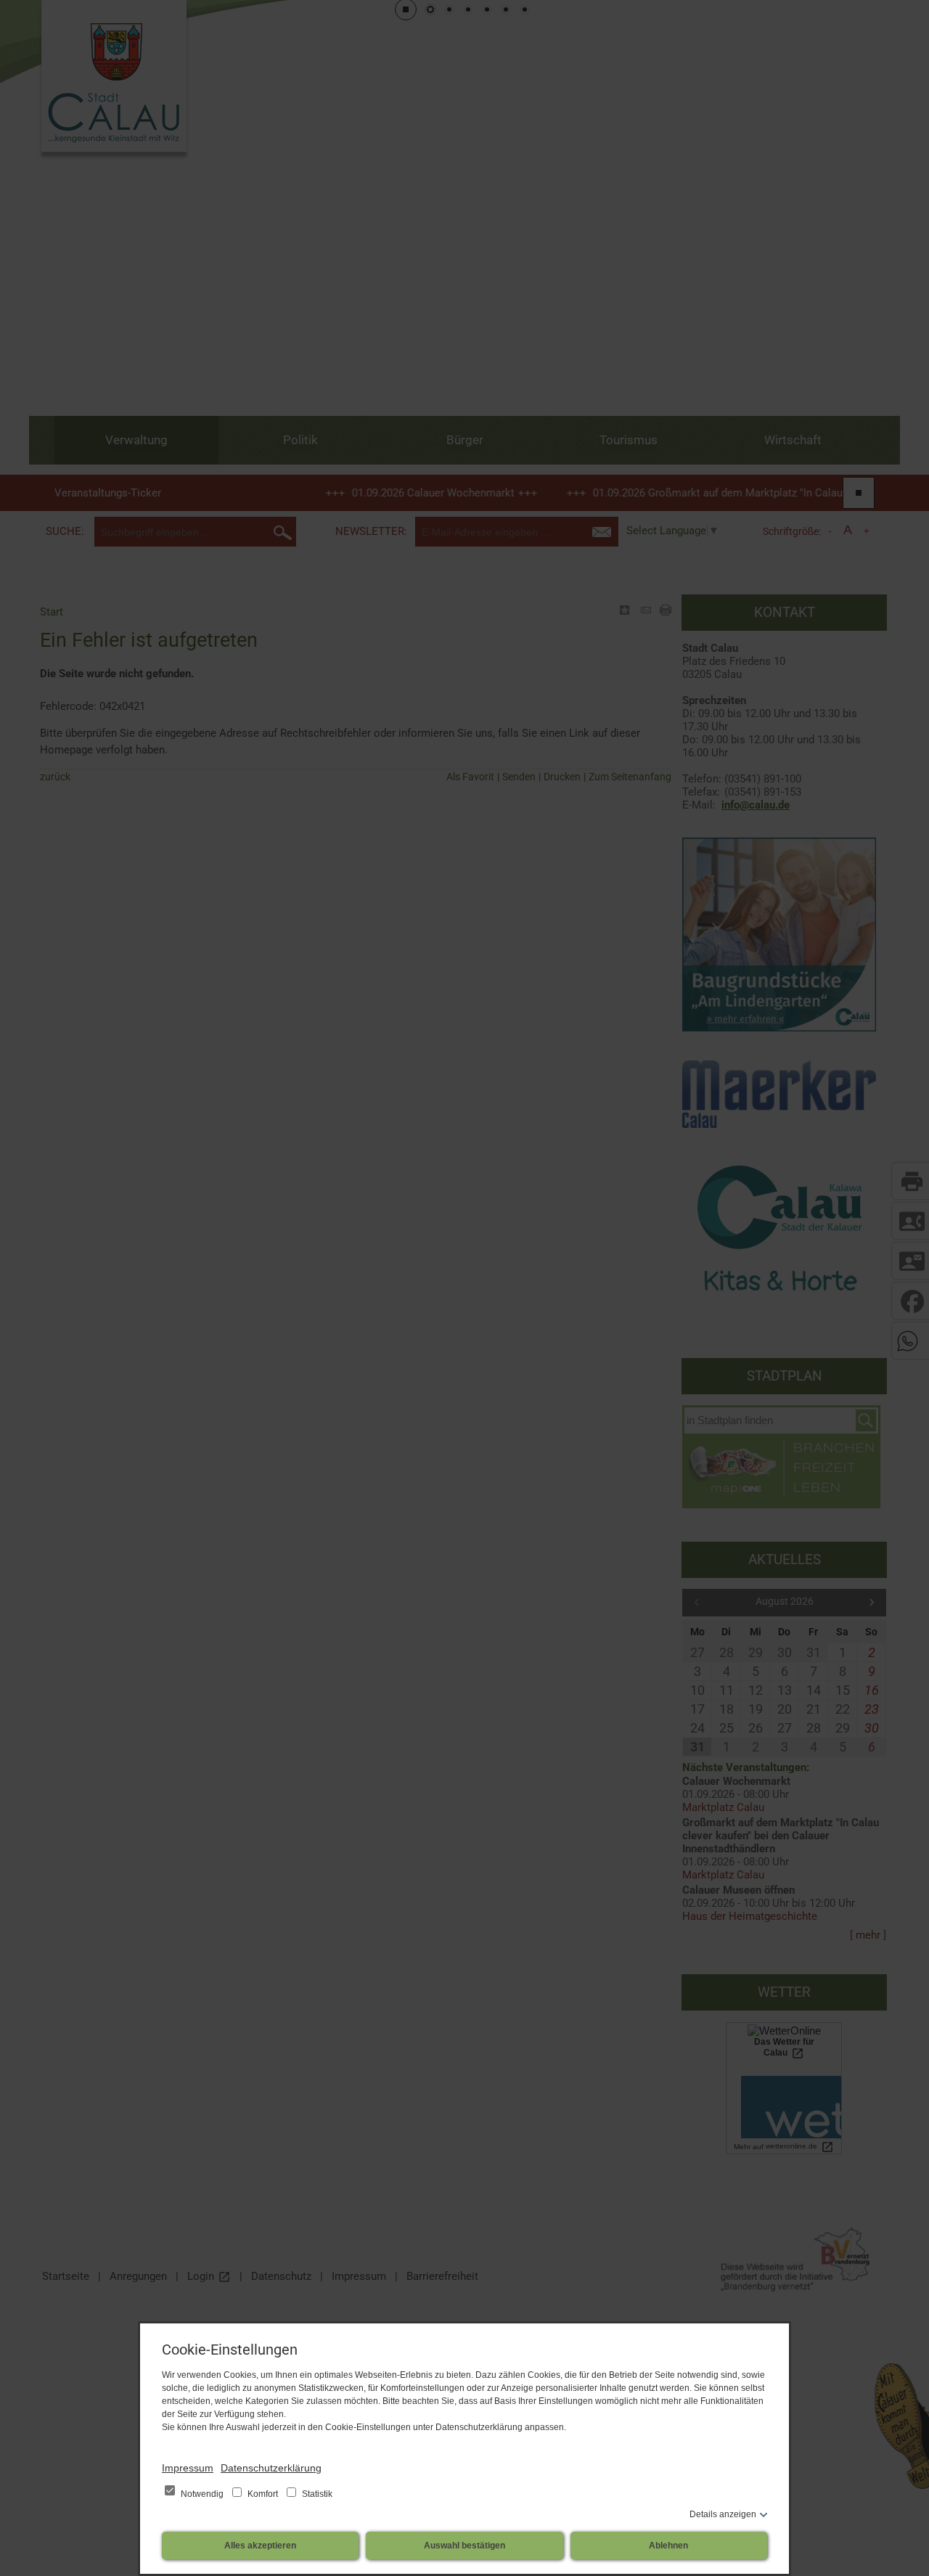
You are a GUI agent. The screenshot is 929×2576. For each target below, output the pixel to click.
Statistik (316, 2494)
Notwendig (202, 2494)
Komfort (263, 2494)
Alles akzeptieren (260, 2546)
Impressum (188, 2468)
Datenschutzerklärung (271, 2468)
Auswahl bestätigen (464, 2546)
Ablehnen (668, 2546)
